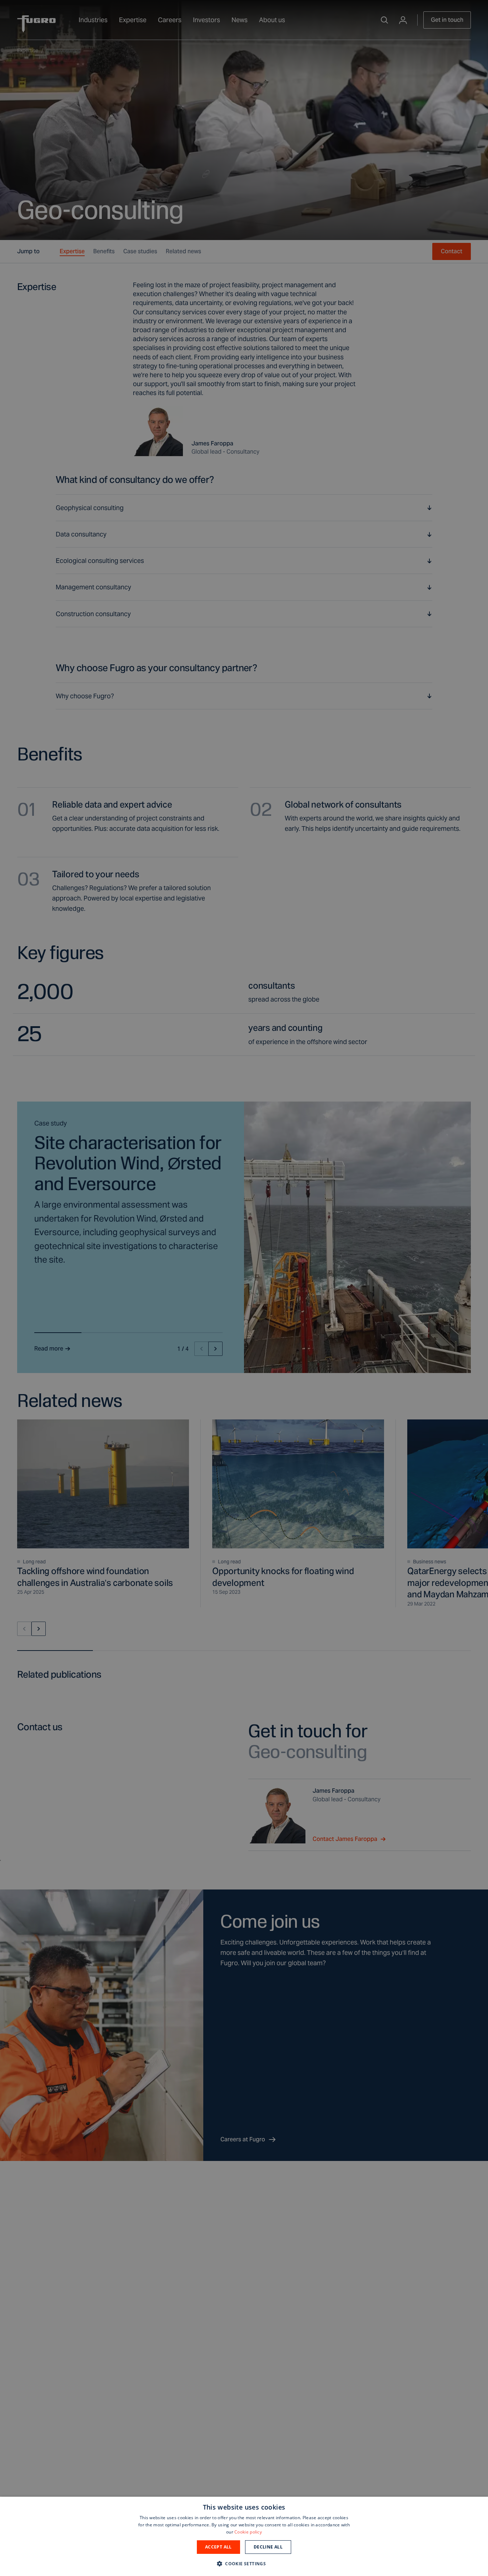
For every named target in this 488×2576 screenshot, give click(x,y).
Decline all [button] (268, 2547)
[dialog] (244, 2536)
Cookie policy (248, 2532)
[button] (244, 2563)
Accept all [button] (218, 2547)
